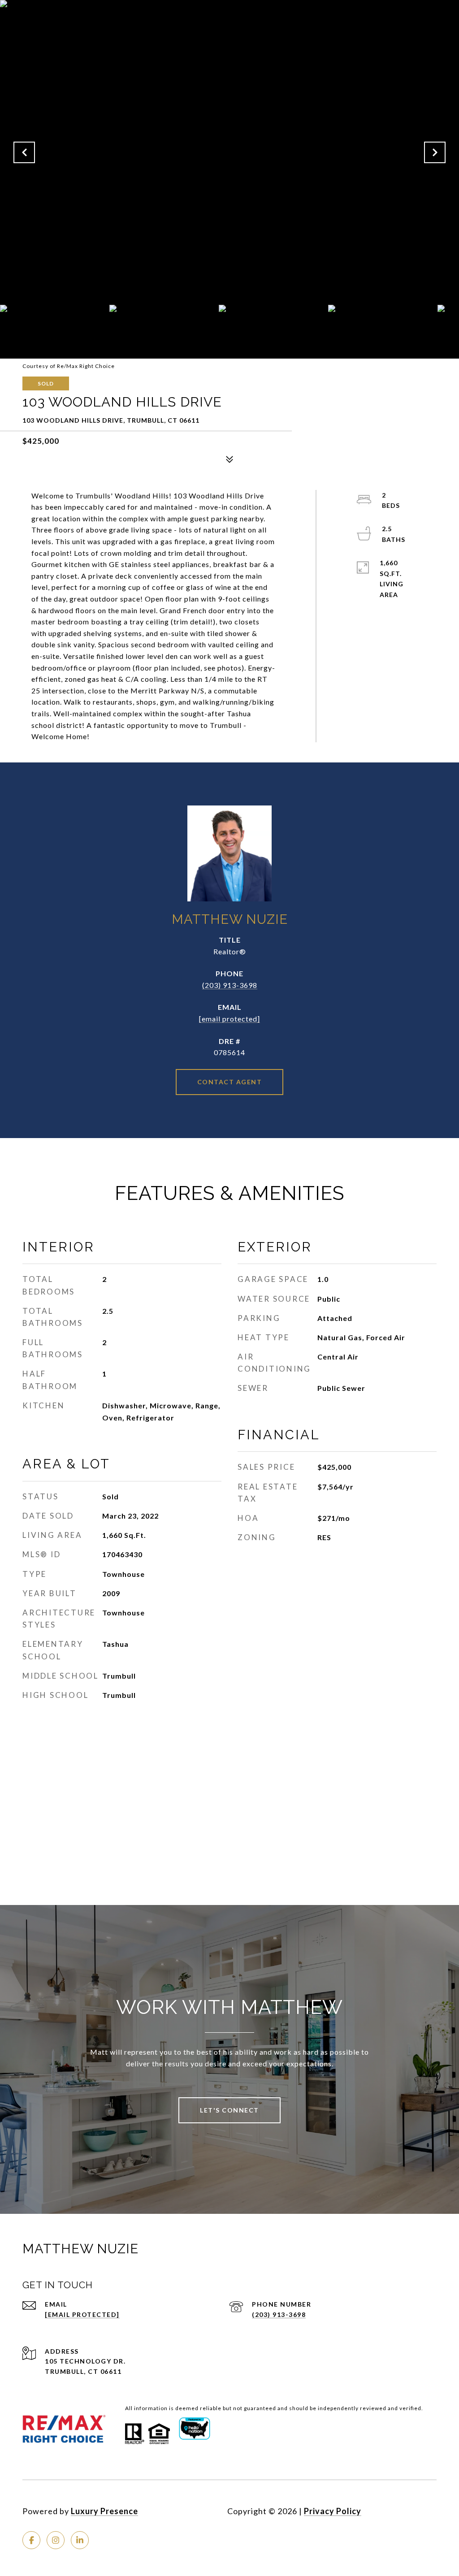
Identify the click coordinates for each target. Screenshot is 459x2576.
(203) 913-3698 (230, 985)
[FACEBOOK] (31, 2540)
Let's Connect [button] (229, 2110)
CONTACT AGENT (230, 1082)
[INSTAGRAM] (56, 2540)
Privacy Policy (333, 2511)
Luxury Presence (104, 2511)
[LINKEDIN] (80, 2540)
